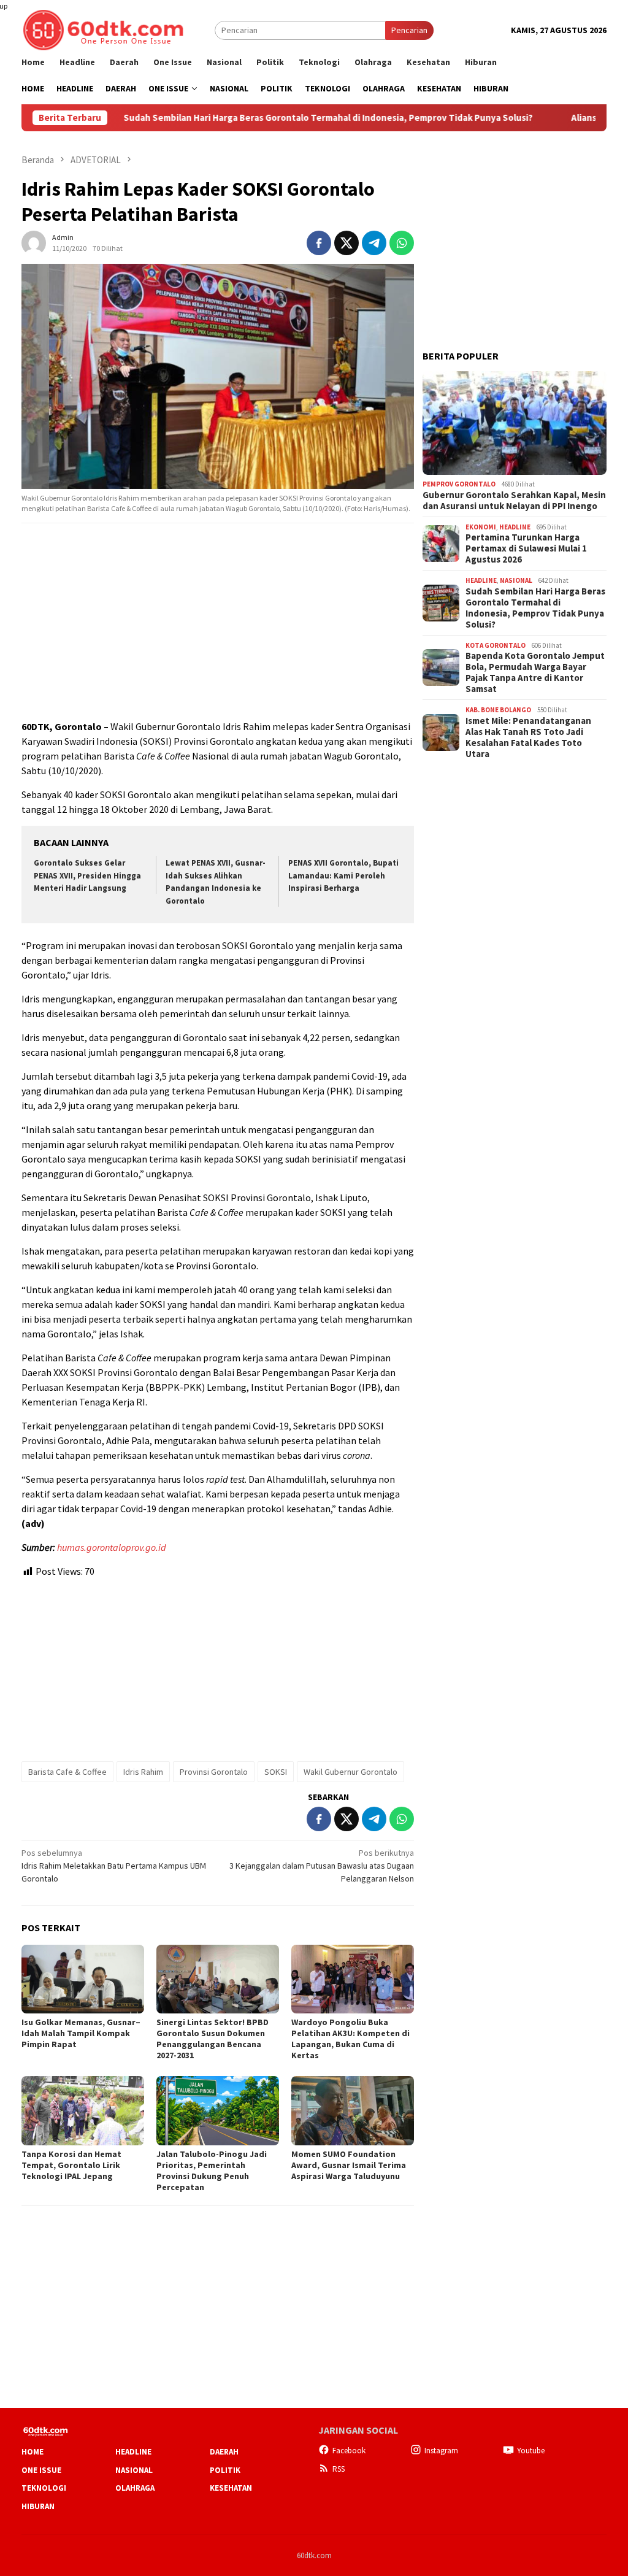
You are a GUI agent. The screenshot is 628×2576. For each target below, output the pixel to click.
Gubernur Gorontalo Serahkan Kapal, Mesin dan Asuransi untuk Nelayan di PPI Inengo (514, 501)
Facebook (349, 2451)
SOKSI (276, 1772)
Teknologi (44, 2488)
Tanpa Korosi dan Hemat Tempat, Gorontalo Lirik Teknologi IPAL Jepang (71, 2165)
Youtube (531, 2451)
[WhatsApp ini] (402, 243)
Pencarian (409, 30)
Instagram (441, 2451)
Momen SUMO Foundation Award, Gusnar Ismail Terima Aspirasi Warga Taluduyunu (349, 2165)
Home (33, 2452)
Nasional (516, 580)
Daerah (224, 2452)
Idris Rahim (143, 1772)
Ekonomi (481, 527)
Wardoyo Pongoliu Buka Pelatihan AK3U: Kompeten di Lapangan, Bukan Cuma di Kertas (350, 2039)
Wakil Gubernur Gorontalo (350, 1772)
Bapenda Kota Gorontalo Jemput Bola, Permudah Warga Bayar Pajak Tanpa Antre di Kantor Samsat (535, 672)
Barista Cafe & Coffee (67, 1772)
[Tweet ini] (347, 243)
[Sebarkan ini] (319, 243)
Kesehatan (231, 2488)
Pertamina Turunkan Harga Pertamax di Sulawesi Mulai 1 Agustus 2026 (526, 548)
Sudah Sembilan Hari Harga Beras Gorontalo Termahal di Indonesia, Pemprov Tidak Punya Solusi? (262, 118)
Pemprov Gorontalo (459, 484)
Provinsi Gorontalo (214, 1772)
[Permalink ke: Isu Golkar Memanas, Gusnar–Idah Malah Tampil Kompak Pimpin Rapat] (83, 1979)
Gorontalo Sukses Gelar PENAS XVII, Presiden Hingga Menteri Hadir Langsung (87, 876)
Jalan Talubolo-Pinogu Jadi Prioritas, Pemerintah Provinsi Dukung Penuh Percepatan (212, 2170)
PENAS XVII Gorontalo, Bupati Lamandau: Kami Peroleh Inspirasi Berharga (343, 876)
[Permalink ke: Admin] (34, 242)
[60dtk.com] (103, 29)
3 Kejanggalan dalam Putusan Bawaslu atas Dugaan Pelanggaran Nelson (322, 1866)
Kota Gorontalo (496, 645)
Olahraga (135, 2488)
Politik (225, 2470)
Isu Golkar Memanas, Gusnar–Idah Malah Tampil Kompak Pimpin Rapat (81, 2033)
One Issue (41, 2470)
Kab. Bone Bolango (498, 710)
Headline (515, 527)
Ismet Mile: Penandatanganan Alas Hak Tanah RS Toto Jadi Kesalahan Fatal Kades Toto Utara (528, 737)
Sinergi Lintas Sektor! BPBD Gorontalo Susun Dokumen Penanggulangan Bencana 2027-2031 (213, 2039)
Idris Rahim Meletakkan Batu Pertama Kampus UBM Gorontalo (114, 1866)
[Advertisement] (218, 622)
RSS (339, 2469)
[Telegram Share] (374, 243)
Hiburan (38, 2506)
